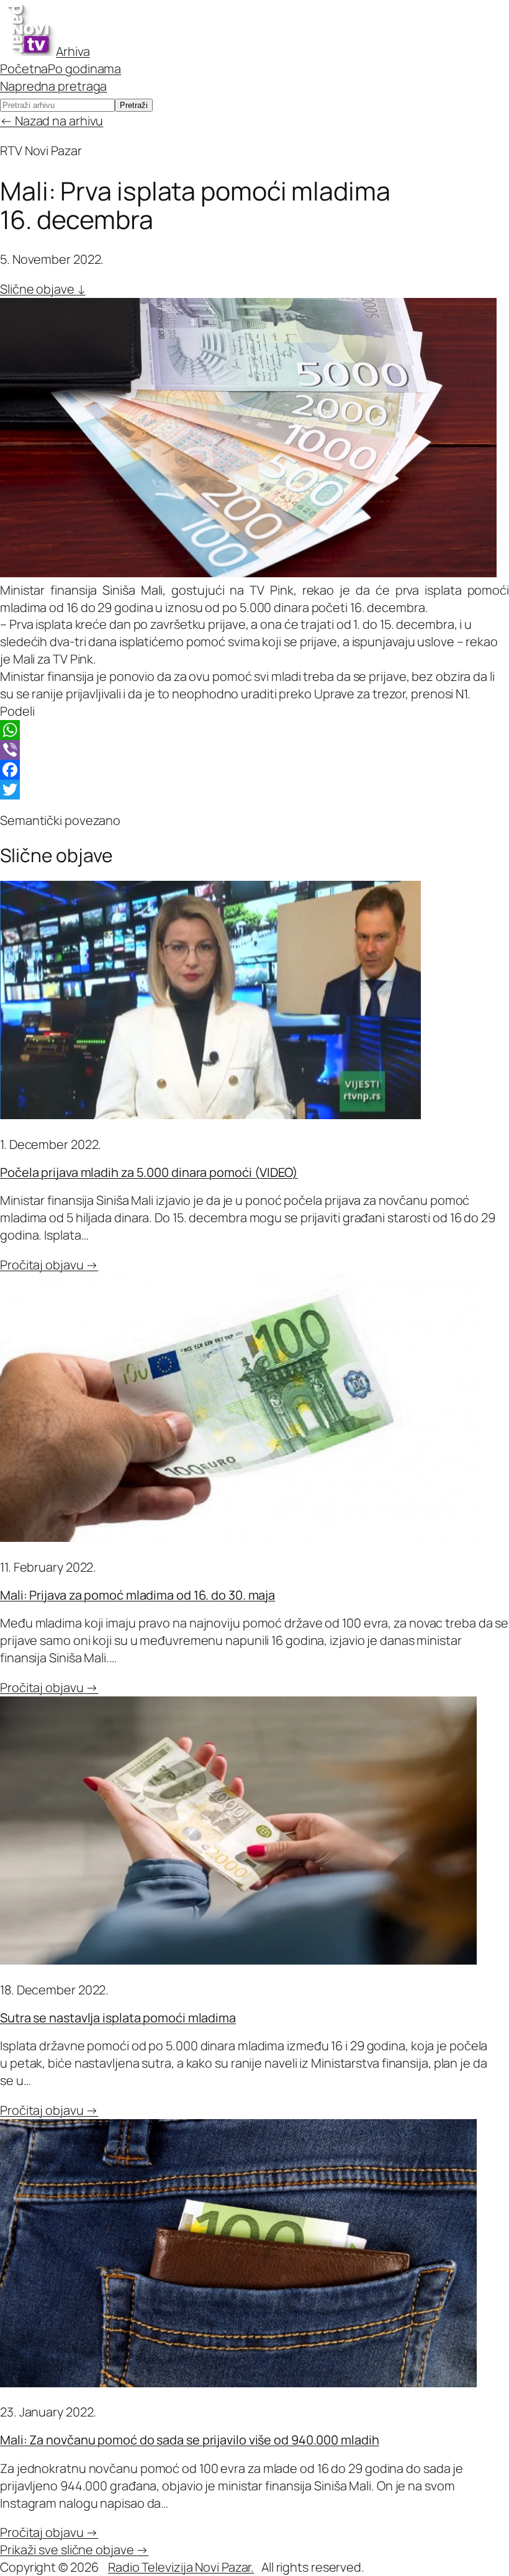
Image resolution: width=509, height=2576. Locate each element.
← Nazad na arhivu (52, 121)
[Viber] (254, 750)
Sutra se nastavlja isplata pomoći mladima (118, 2018)
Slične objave (43, 289)
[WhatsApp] (254, 730)
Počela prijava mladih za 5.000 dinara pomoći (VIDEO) (149, 1172)
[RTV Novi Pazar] (28, 51)
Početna (24, 69)
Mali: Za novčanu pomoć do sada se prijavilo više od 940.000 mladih (189, 2440)
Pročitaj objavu (49, 1265)
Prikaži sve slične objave (74, 2550)
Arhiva (73, 51)
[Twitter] (254, 790)
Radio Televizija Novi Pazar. (181, 2567)
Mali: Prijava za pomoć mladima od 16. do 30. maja (137, 1595)
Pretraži (134, 105)
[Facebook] (254, 770)
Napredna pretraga (53, 86)
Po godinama (84, 69)
